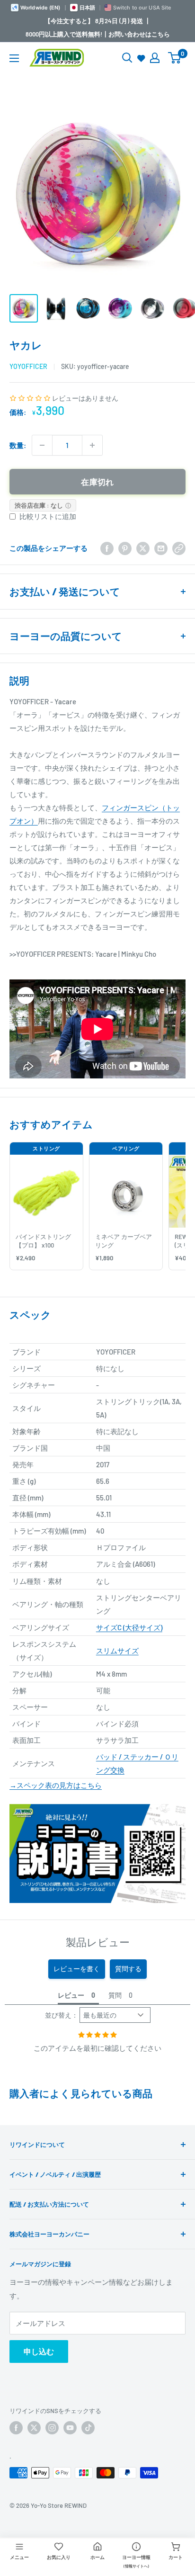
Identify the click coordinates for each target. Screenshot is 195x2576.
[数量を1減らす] (42, 445)
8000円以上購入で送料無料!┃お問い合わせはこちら (98, 34)
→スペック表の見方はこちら (56, 1785)
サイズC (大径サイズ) (129, 1627)
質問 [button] (115, 1995)
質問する (128, 1969)
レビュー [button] (71, 1995)
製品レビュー (98, 1942)
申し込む (39, 2351)
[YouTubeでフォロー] (70, 2428)
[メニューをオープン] (14, 58)
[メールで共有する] (161, 548)
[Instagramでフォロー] (52, 2428)
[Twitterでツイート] (143, 548)
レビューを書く (77, 1969)
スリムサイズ (117, 1651)
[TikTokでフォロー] (88, 2428)
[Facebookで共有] (107, 548)
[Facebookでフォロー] (16, 2428)
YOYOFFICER (28, 366)
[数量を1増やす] (92, 445)
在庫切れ (97, 482)
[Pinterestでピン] (125, 548)
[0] (175, 58)
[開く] (127, 58)
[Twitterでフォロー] (34, 2428)
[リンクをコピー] (179, 548)
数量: (18, 445)
